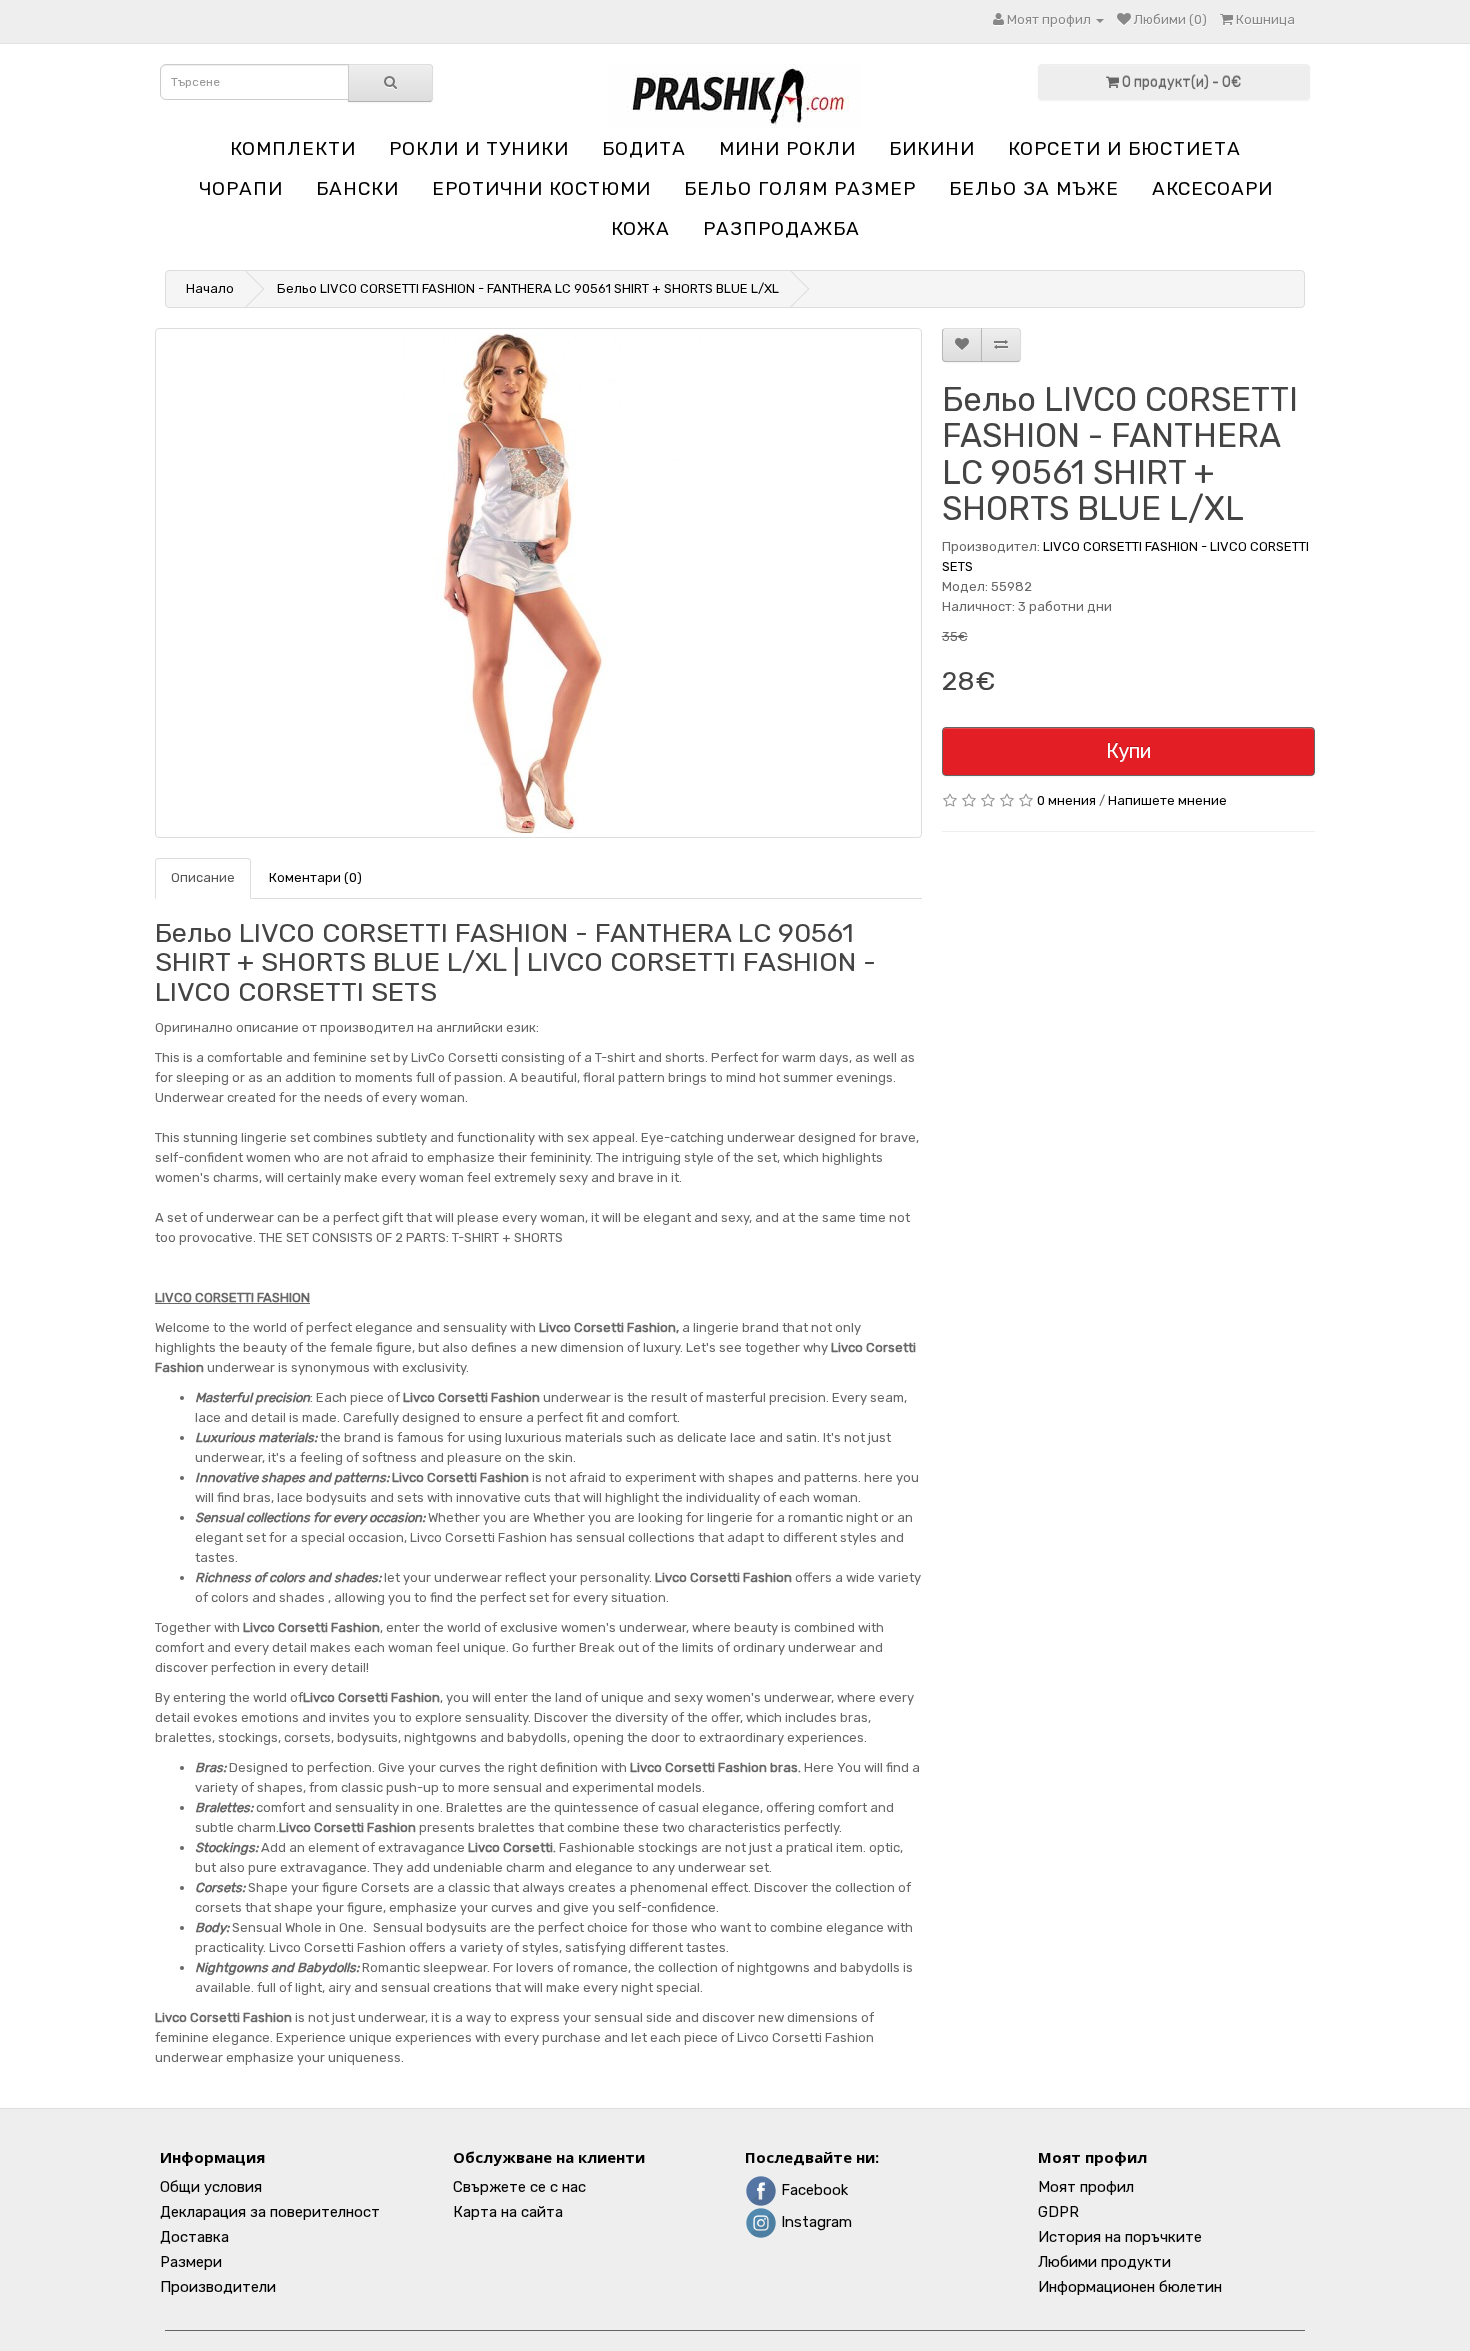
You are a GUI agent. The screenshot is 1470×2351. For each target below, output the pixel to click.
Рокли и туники (479, 148)
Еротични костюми (541, 188)
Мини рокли (787, 148)
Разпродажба (781, 228)
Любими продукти (1104, 2262)
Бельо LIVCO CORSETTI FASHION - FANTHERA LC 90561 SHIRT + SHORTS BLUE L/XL (528, 288)
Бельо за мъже (1034, 188)
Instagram (814, 2222)
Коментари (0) (315, 877)
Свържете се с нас (519, 2187)
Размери (191, 2262)
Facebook (812, 2190)
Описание (203, 877)
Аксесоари (1212, 188)
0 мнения (1066, 800)
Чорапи (241, 188)
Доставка (194, 2237)
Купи (1128, 751)
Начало (210, 288)
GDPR (1058, 2212)
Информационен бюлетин (1130, 2287)
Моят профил (1086, 2187)
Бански (357, 188)
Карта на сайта (508, 2212)
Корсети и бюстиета (1124, 148)
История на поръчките (1120, 2237)
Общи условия (211, 2187)
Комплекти (293, 148)
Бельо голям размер (800, 188)
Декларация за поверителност (270, 2212)
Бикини (932, 148)
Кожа (640, 228)
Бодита (644, 148)
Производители (218, 2287)
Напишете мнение (1167, 800)
